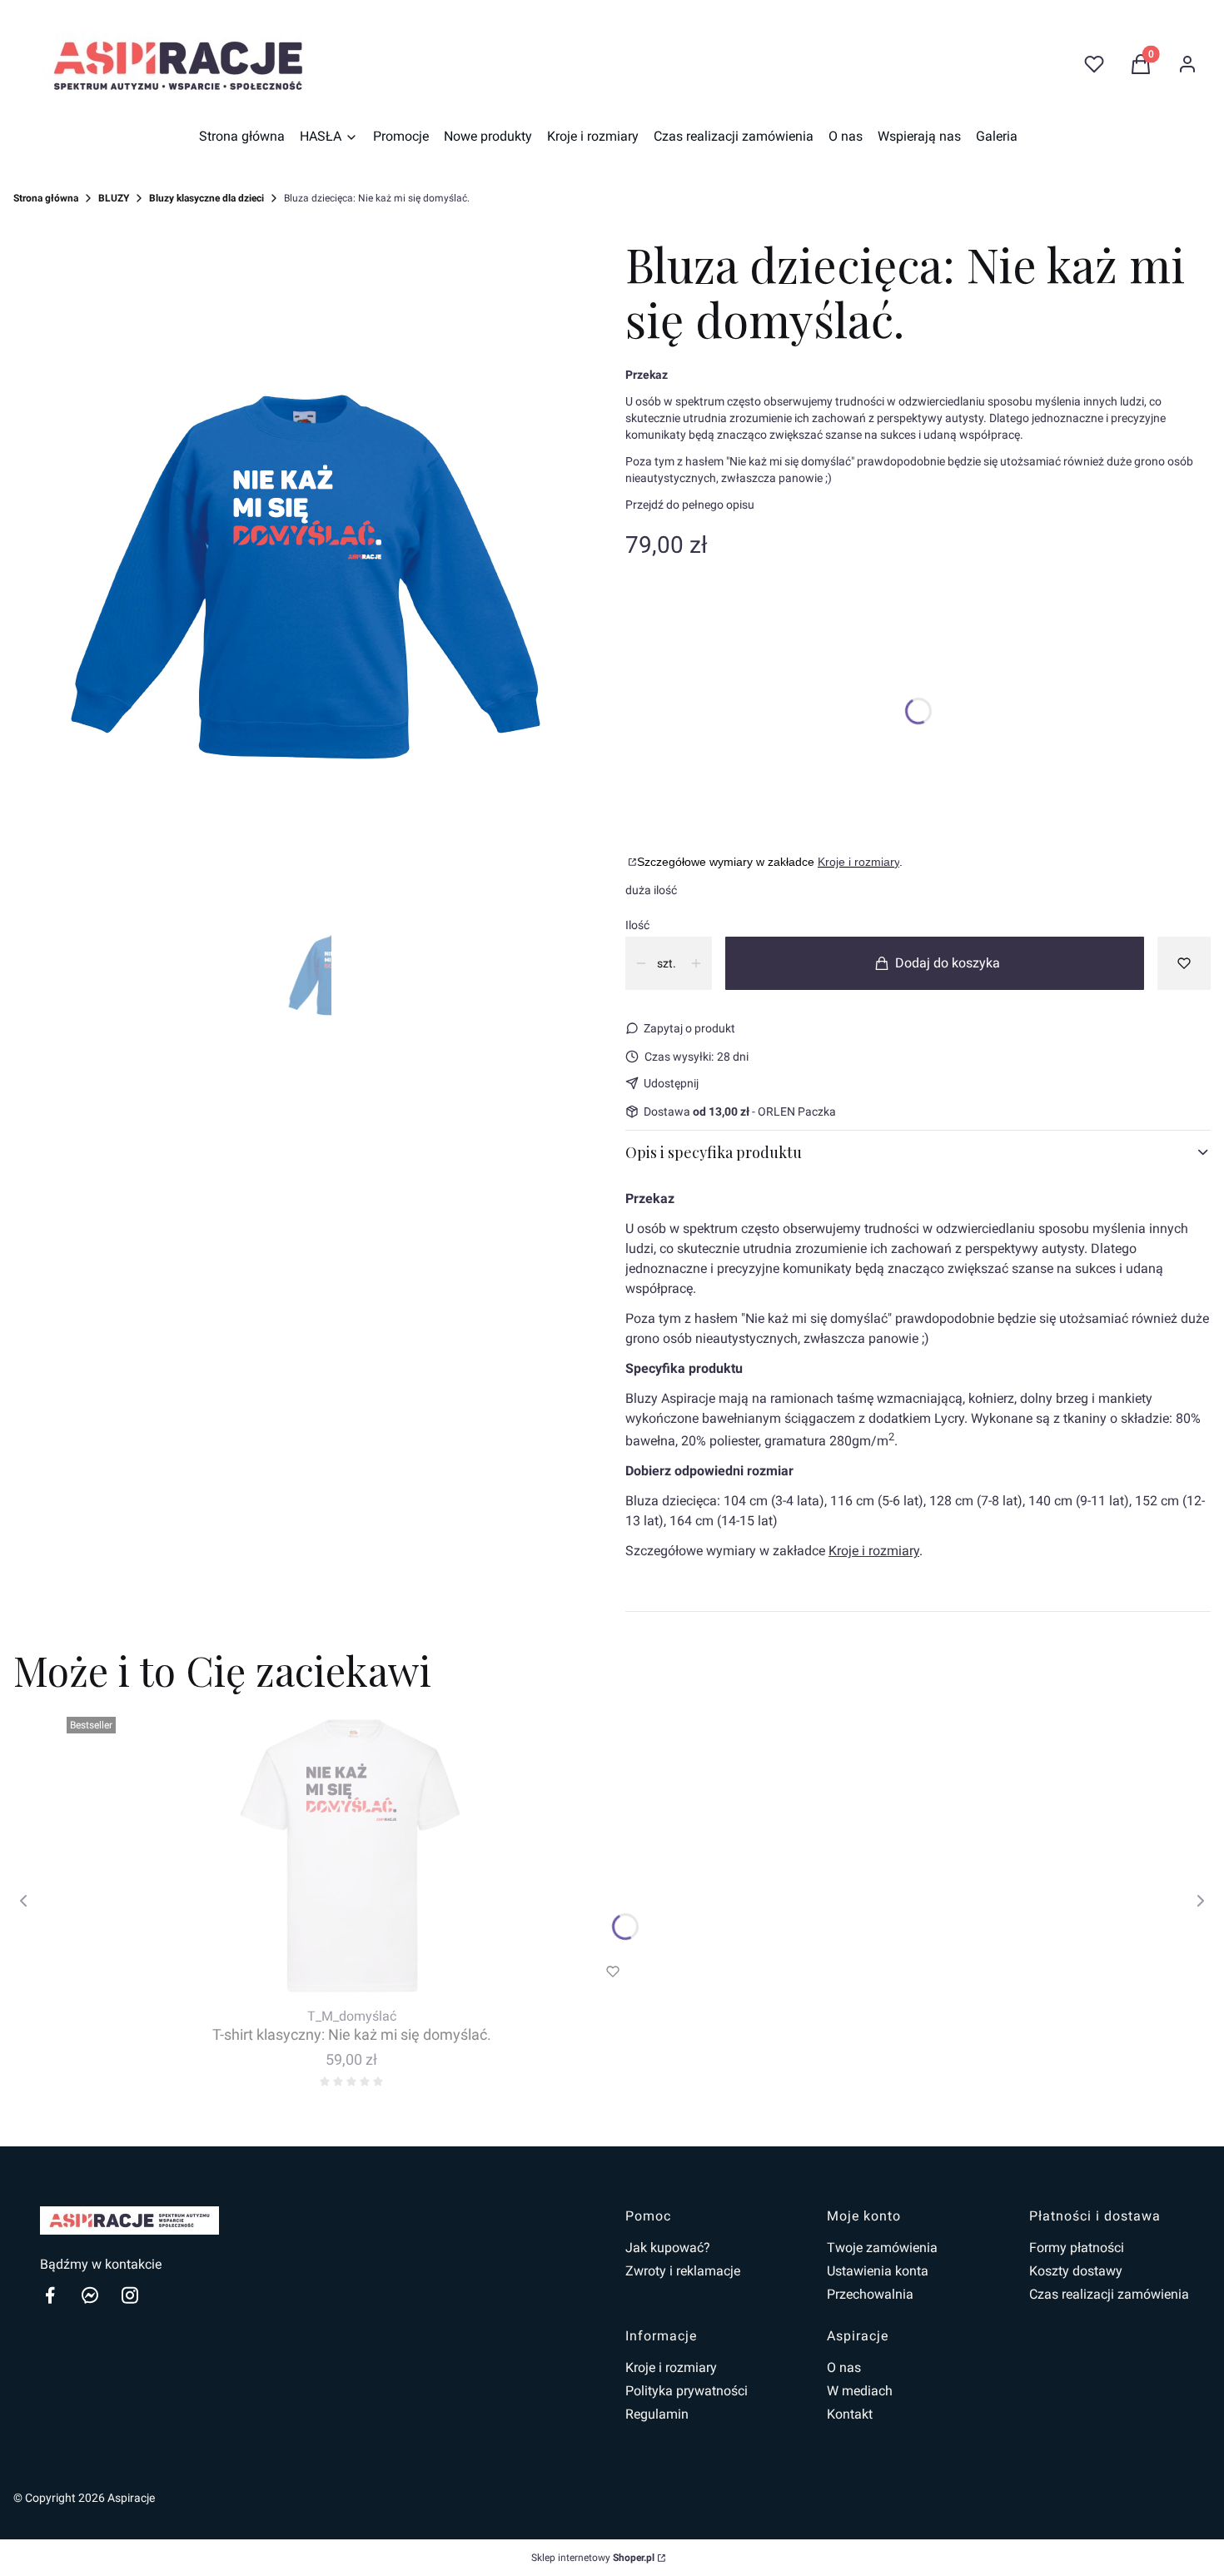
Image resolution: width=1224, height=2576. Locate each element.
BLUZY (114, 198)
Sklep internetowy (593, 2558)
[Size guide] (631, 862)
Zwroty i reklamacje (683, 2271)
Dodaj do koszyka (948, 963)
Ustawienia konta (878, 2271)
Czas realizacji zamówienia (1109, 2294)
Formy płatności (1077, 2248)
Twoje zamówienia (882, 2248)
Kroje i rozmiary (858, 862)
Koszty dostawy (1076, 2271)
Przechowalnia (870, 2294)
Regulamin (657, 2414)
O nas (844, 2367)
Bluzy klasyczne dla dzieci (206, 198)
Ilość (637, 925)
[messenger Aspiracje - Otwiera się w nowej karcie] (90, 2295)
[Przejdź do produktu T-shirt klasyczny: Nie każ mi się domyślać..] (351, 1856)
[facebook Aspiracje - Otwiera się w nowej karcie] (50, 2295)
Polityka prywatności (687, 2391)
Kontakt (850, 2414)
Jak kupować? (668, 2248)
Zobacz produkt (329, 1972)
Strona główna (46, 198)
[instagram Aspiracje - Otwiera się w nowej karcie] (130, 2295)
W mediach (860, 2391)
